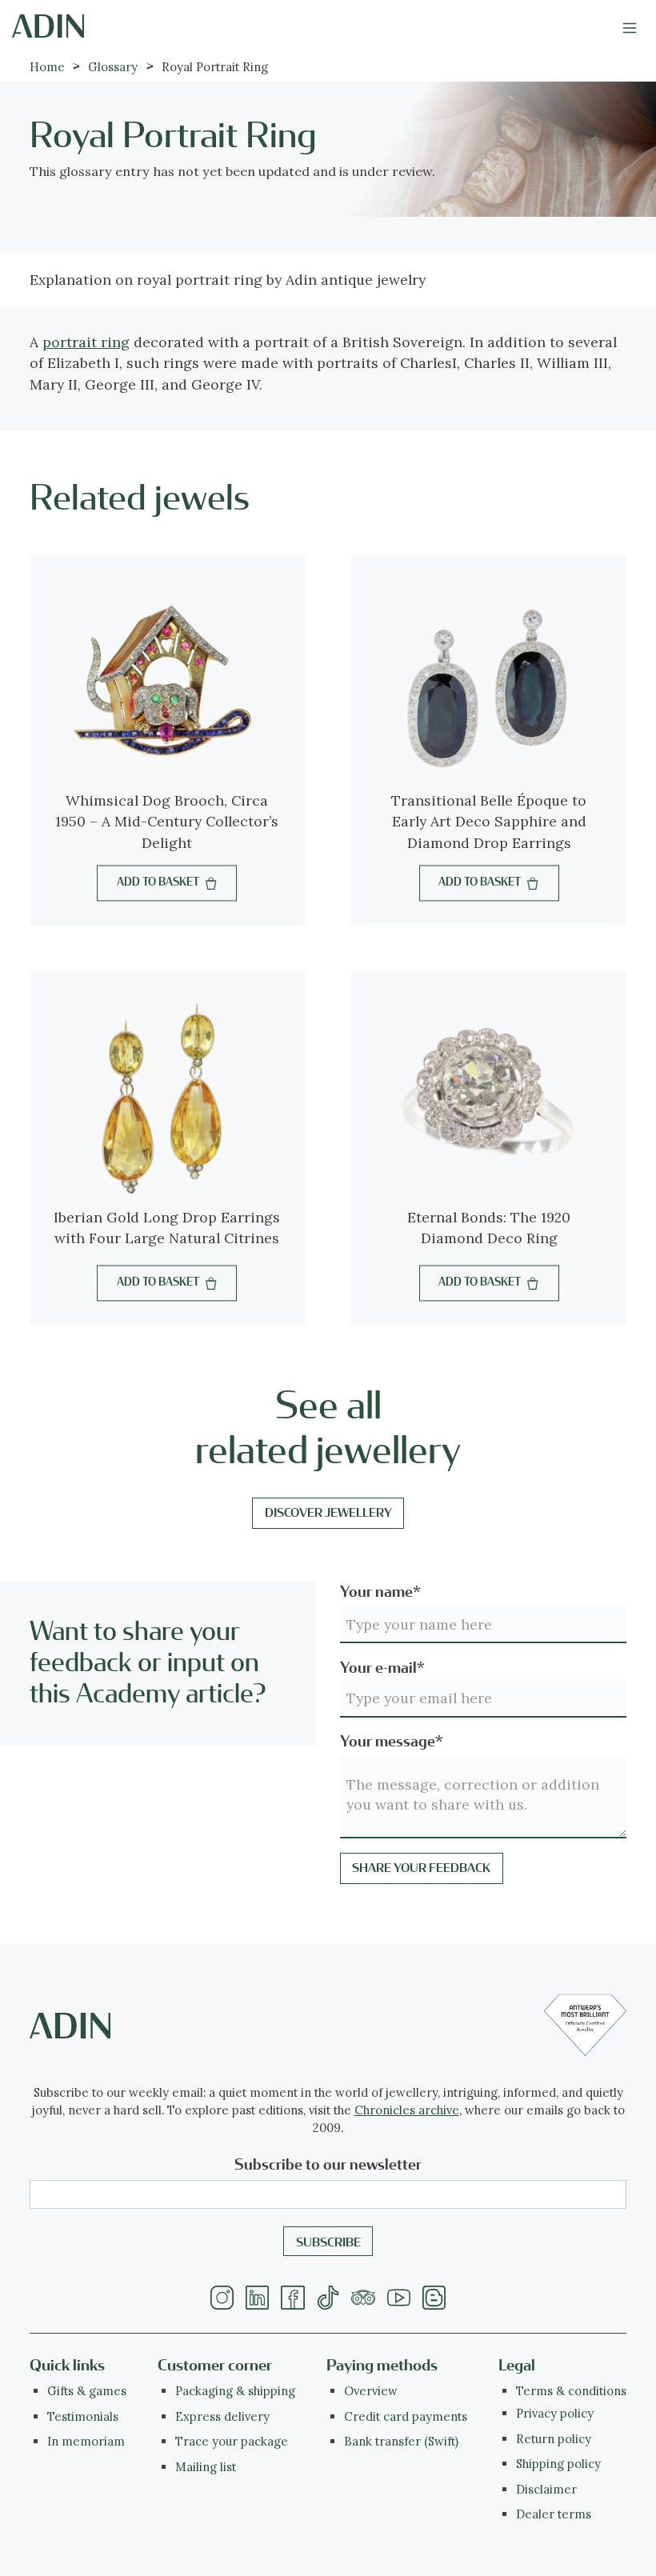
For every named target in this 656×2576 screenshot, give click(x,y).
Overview (371, 2391)
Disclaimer (546, 2489)
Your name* (380, 1592)
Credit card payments (406, 2416)
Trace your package (232, 2441)
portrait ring (86, 342)
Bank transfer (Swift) (401, 2441)
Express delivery (222, 2416)
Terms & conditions (571, 2391)
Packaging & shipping (235, 2391)
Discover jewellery (328, 1513)
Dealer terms (554, 2514)
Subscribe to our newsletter (328, 2165)
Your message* (392, 1742)
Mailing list (206, 2467)
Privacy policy (555, 2413)
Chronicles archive (407, 2110)
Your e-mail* (382, 1668)
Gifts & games (87, 2391)
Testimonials (83, 2416)
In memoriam (86, 2441)
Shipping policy (558, 2464)
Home (47, 67)
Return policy (554, 2439)
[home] (48, 26)
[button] (629, 26)
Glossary (113, 67)
